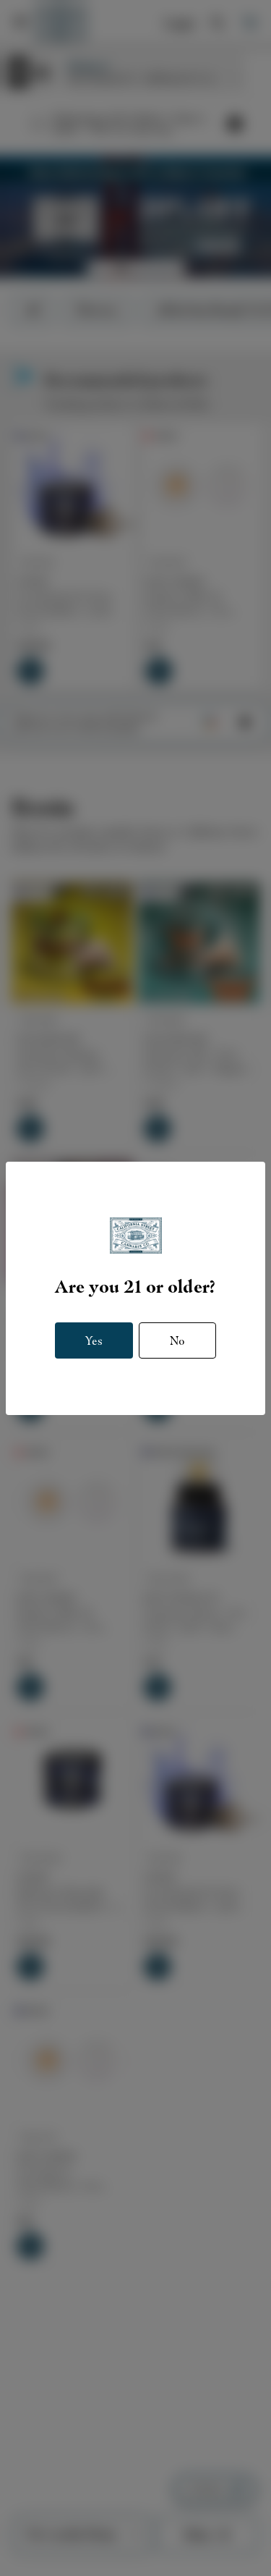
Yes (94, 1341)
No (177, 1341)
